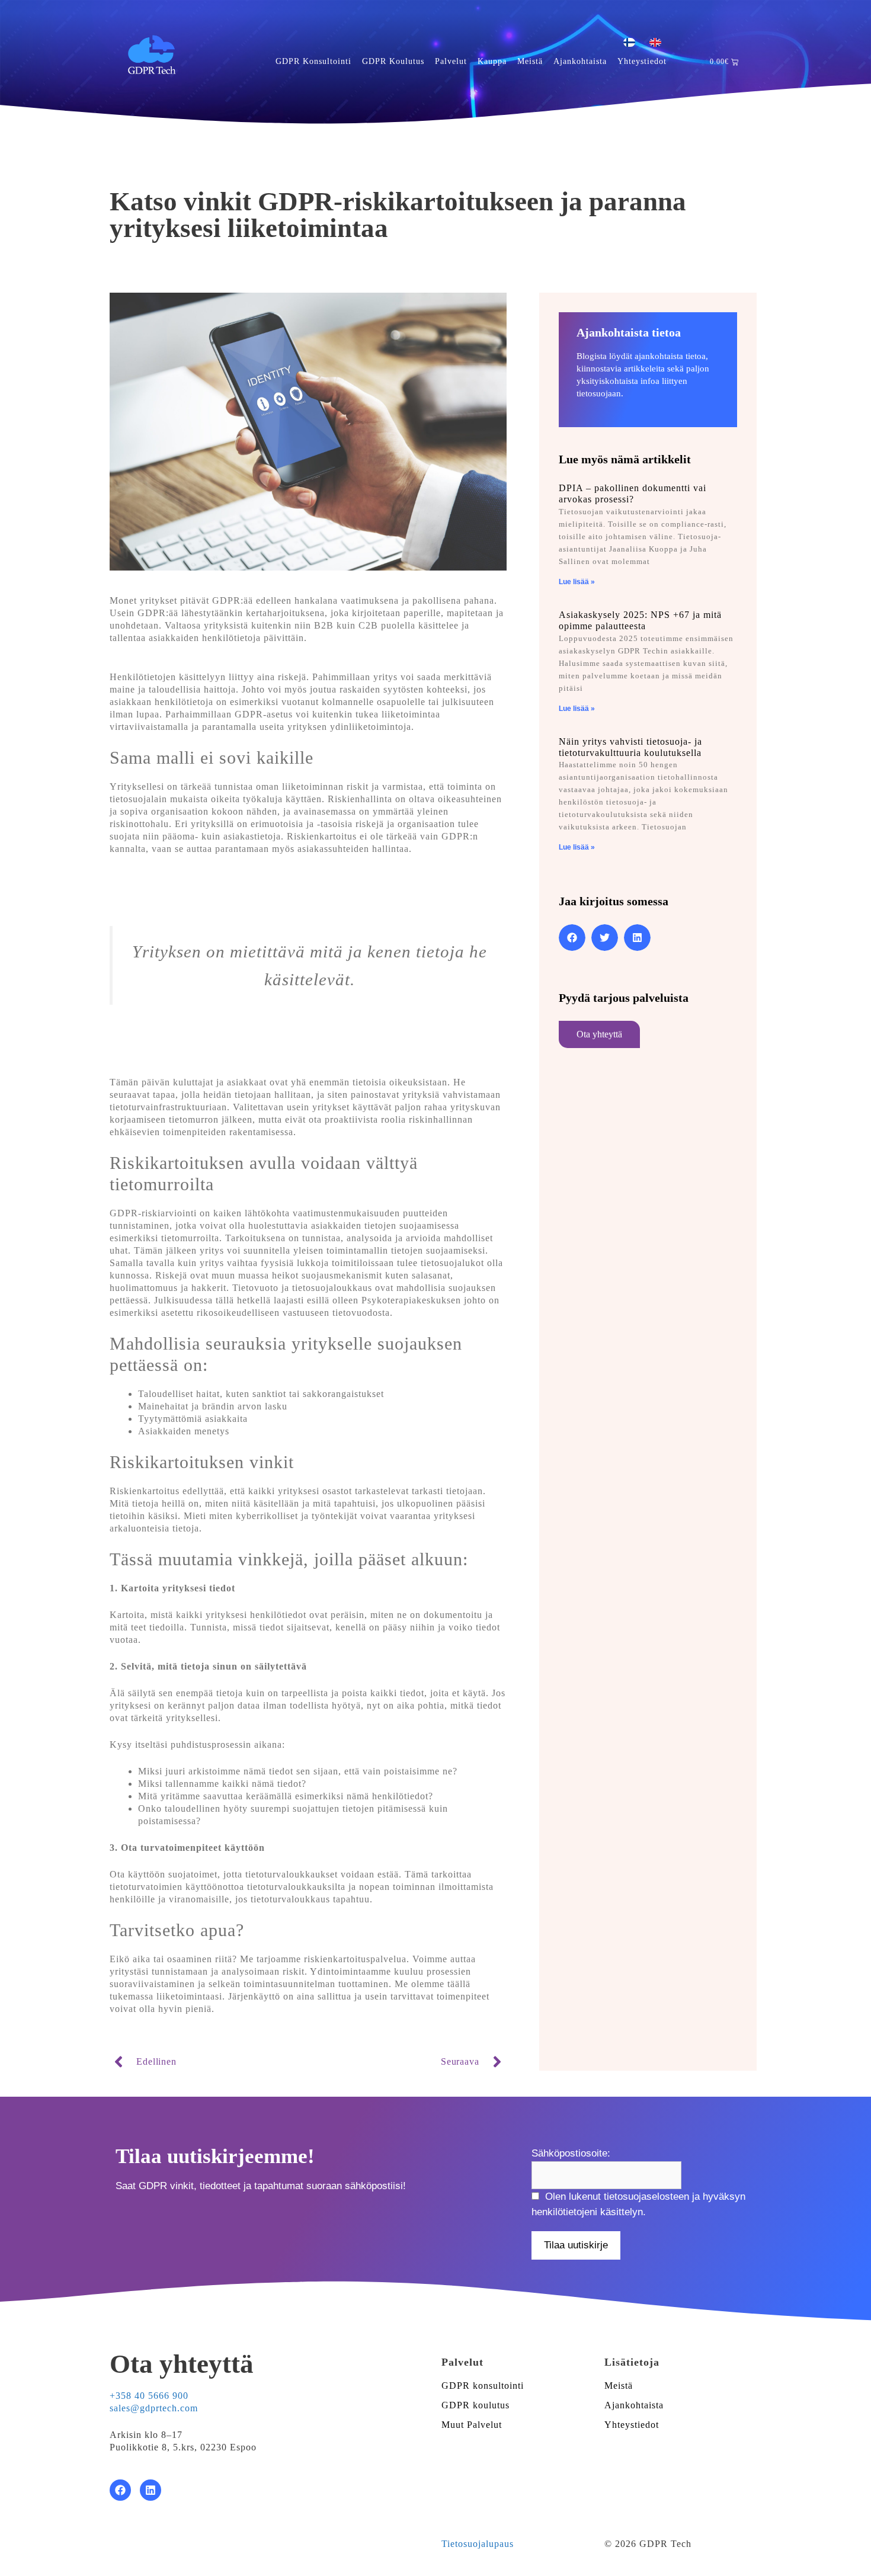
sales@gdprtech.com (154, 2408)
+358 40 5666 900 (149, 2396)
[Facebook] (120, 2490)
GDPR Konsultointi (313, 61)
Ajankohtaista (580, 61)
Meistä (530, 61)
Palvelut (451, 61)
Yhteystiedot (642, 61)
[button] (572, 938)
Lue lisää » (577, 582)
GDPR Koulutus (393, 61)
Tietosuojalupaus (478, 2544)
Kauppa (492, 61)
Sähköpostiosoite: (571, 2153)
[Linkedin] (150, 2490)
